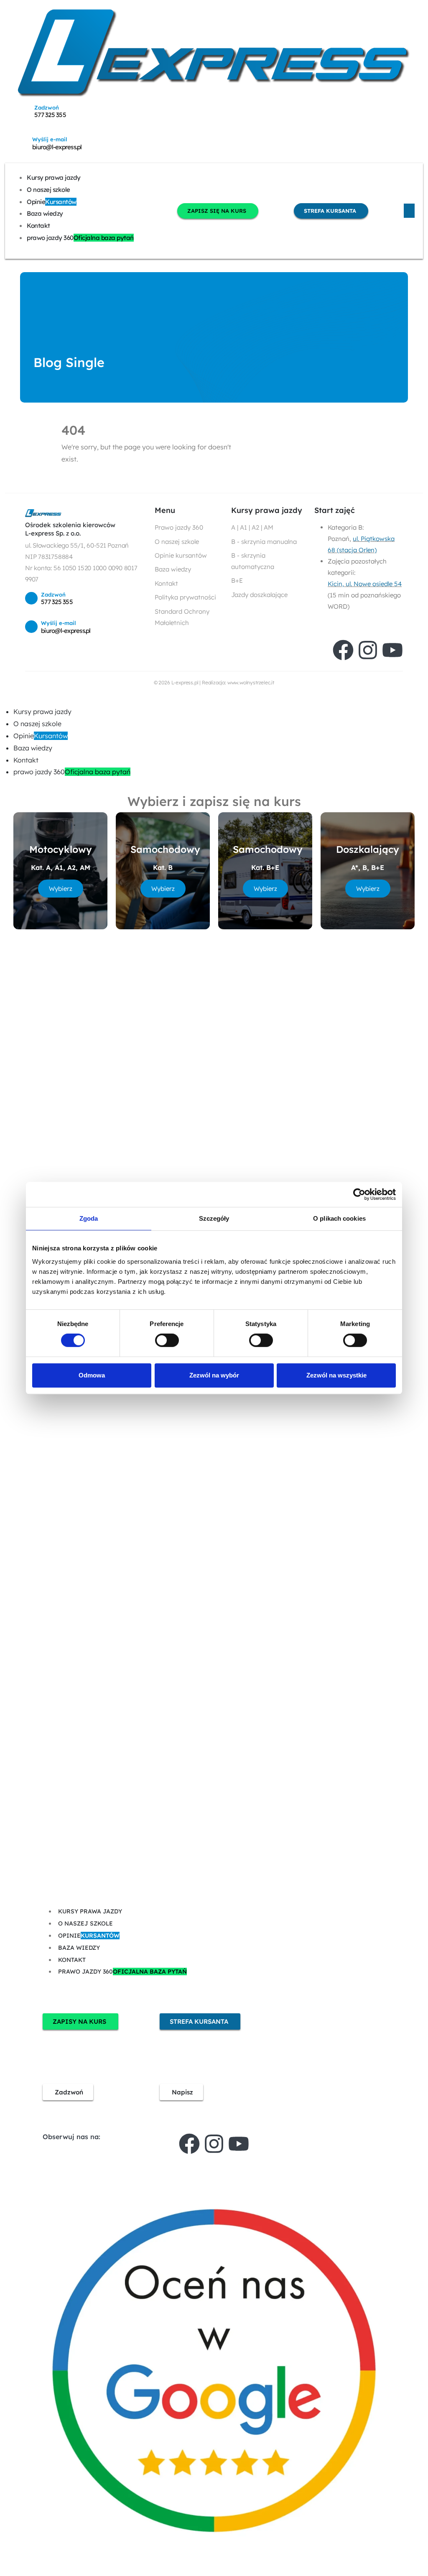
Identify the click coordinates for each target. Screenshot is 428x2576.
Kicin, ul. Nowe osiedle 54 (365, 584)
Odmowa (92, 1375)
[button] (5, 700)
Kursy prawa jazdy (54, 177)
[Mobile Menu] (409, 211)
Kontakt (38, 226)
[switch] (167, 1340)
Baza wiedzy (45, 213)
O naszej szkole (48, 190)
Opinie (52, 202)
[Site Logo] (214, 53)
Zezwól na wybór (214, 1375)
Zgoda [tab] (89, 1218)
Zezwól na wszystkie (336, 1375)
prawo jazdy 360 (80, 238)
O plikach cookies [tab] (339, 1218)
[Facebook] (343, 650)
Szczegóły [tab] (214, 1218)
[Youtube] (392, 650)
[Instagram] (368, 650)
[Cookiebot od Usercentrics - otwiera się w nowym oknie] (359, 1194)
